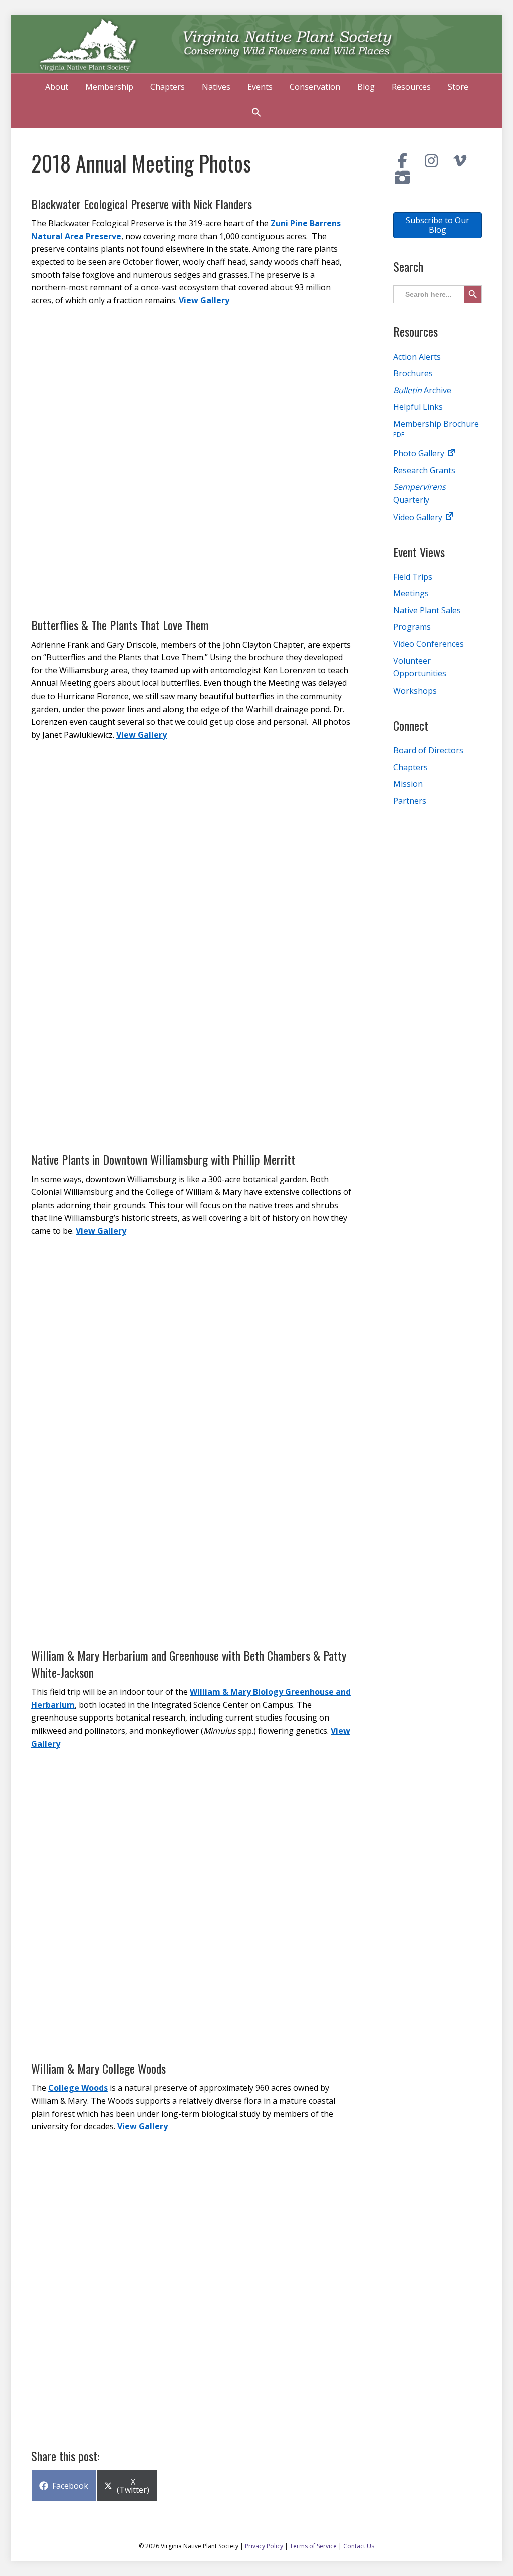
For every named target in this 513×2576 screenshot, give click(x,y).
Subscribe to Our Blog (438, 225)
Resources (411, 87)
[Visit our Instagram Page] (431, 161)
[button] (256, 114)
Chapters (168, 87)
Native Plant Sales (427, 610)
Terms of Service (313, 2546)
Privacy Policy (264, 2546)
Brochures (413, 373)
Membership (109, 87)
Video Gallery (419, 517)
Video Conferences (429, 644)
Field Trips (413, 577)
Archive (422, 390)
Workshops (415, 691)
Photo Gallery (420, 453)
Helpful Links (418, 407)
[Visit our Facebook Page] (403, 161)
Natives (216, 87)
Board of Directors (428, 750)
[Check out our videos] (460, 161)
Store (458, 87)
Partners (410, 801)
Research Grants (424, 470)
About (57, 87)
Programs (412, 627)
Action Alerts (417, 357)
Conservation (315, 87)
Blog (366, 87)
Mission (408, 784)
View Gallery (204, 300)
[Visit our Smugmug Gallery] (403, 178)
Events (260, 87)
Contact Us (359, 2546)
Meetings (411, 593)
